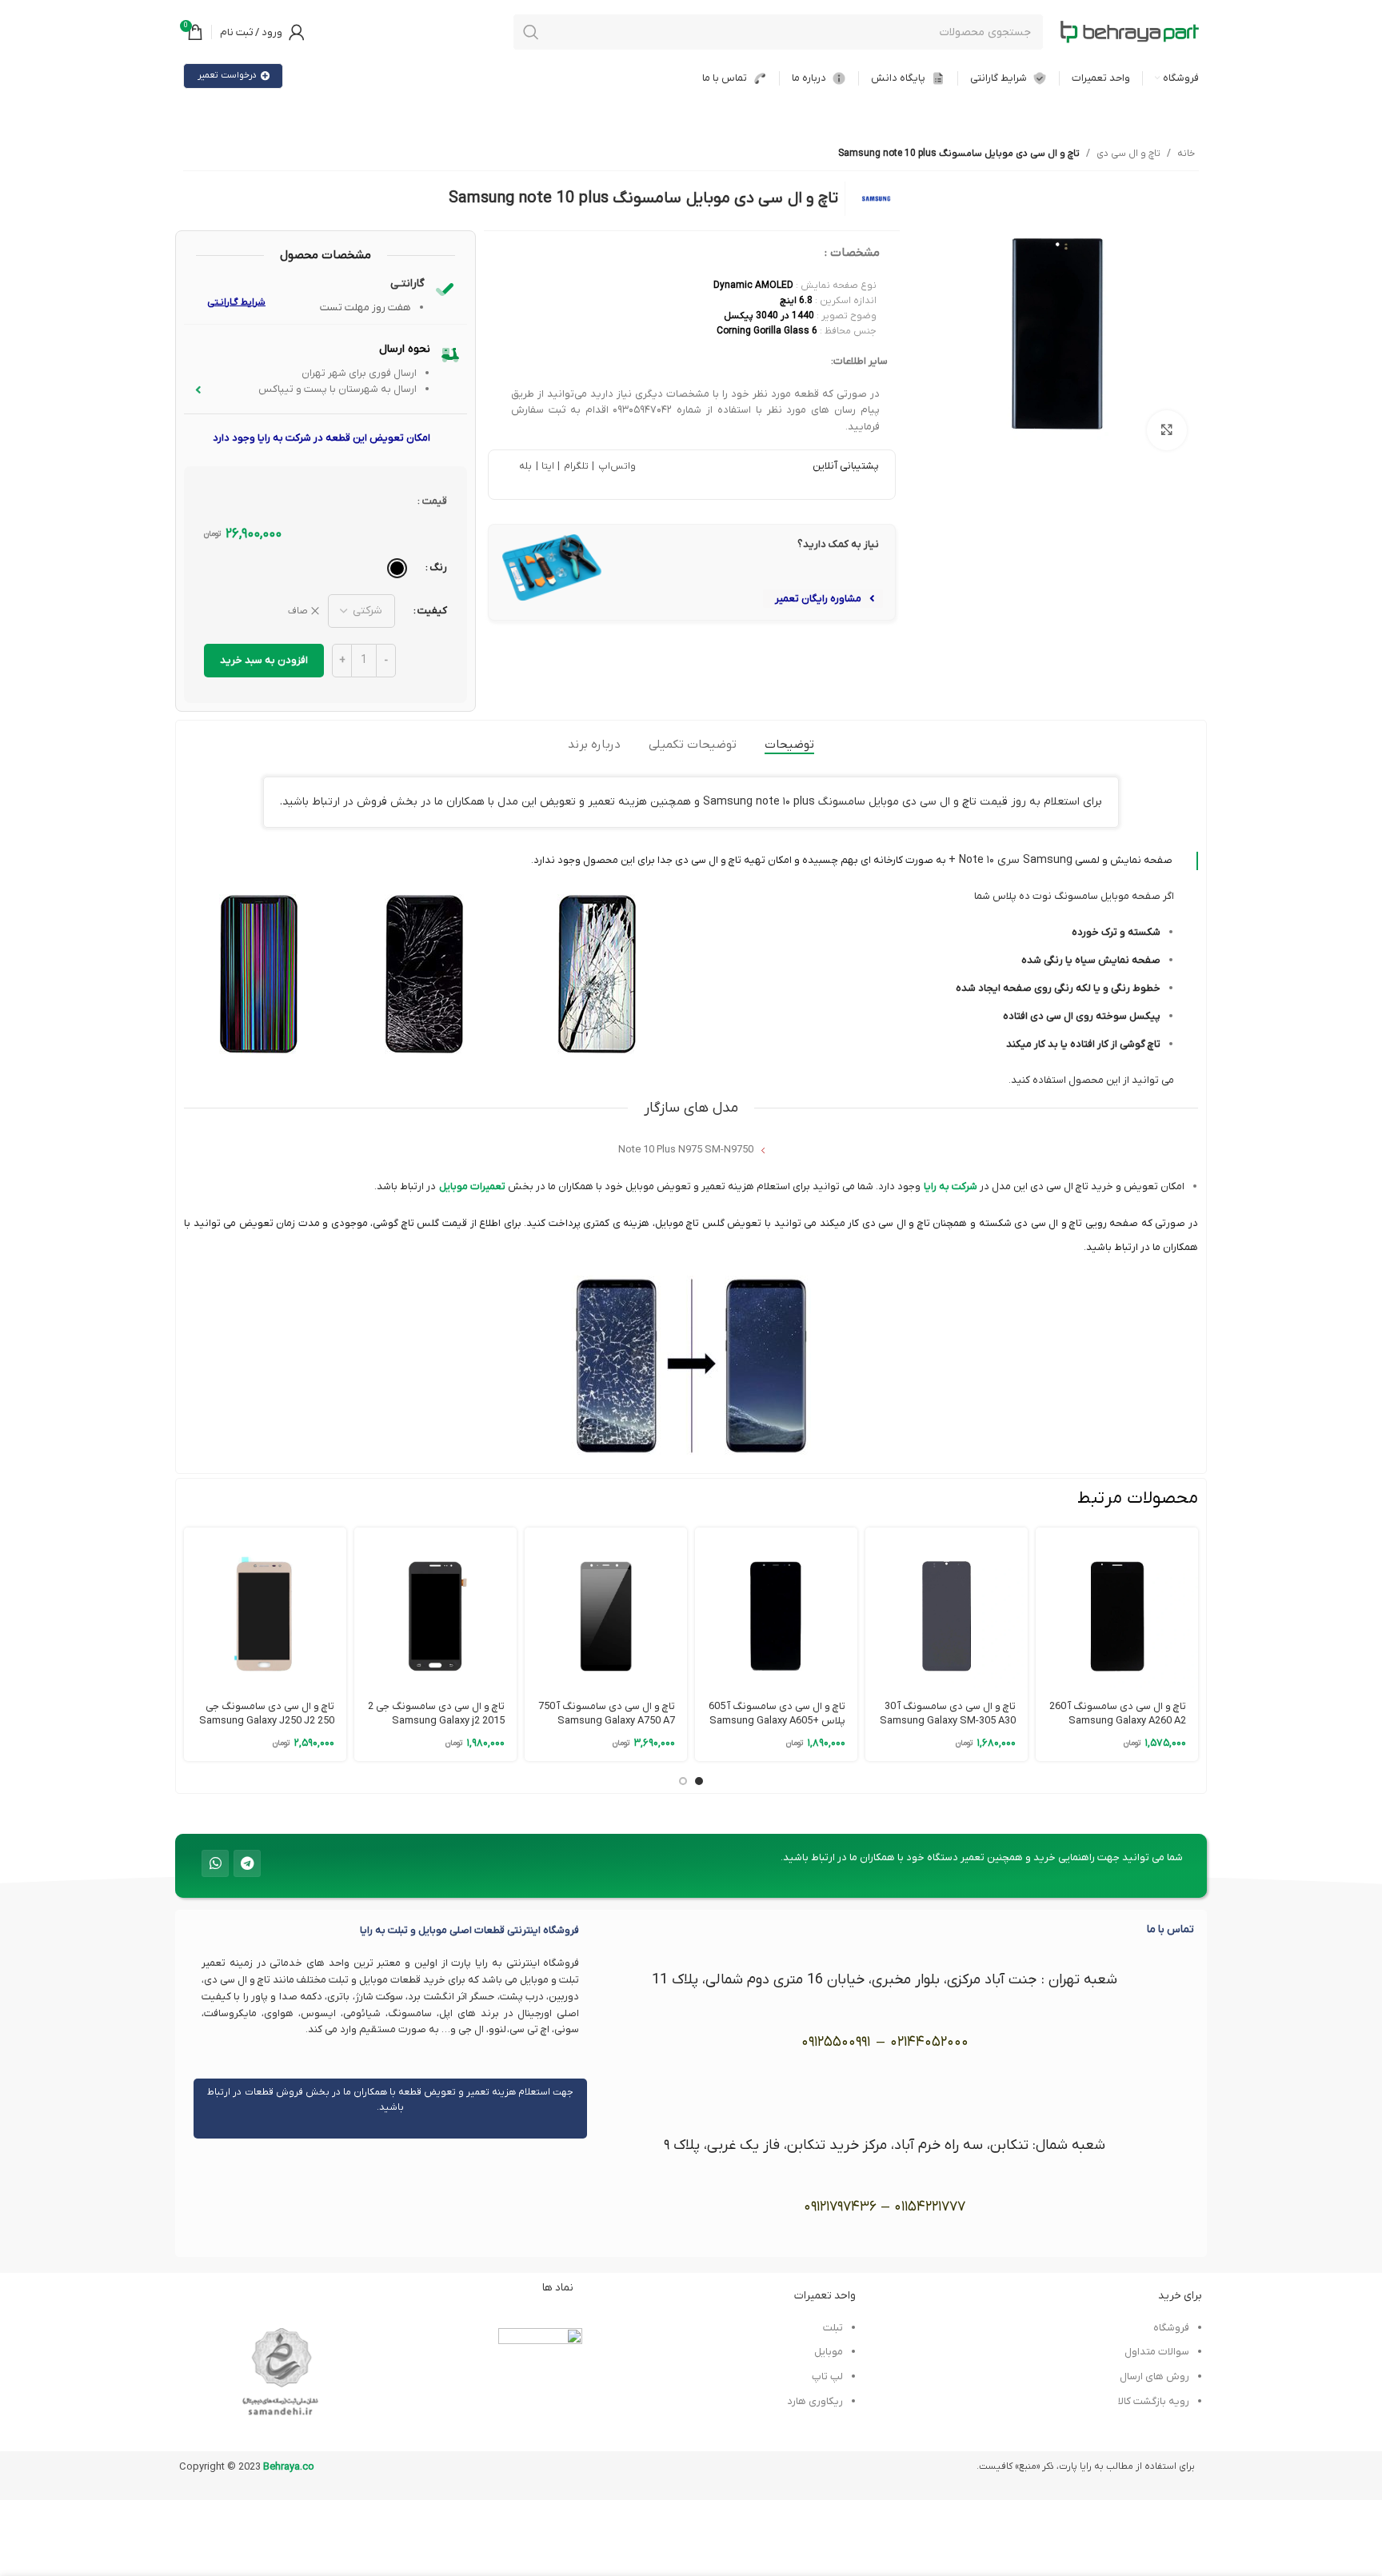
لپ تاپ (827, 2376)
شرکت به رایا (951, 1186)
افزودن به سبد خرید (264, 660)
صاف (298, 611)
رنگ (438, 567)
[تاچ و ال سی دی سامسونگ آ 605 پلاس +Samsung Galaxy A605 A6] (776, 1609)
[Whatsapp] (215, 1863)
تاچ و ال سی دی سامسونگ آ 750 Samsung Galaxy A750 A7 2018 (607, 1721)
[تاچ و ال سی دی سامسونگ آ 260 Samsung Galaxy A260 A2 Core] (1117, 1609)
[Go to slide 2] (683, 1781)
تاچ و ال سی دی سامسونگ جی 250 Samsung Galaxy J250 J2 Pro (267, 1721)
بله (525, 466)
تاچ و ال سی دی (1128, 154)
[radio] (397, 568)
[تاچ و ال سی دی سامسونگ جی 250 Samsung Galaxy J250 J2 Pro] (265, 1609)
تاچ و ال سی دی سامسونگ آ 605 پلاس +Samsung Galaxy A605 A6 (777, 1721)
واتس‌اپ (615, 466)
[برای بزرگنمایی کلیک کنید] (1167, 430)
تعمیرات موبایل (472, 1186)
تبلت (833, 2328)
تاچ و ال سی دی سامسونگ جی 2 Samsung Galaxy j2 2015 (436, 1713)
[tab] (789, 745)
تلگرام (574, 466)
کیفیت (432, 611)
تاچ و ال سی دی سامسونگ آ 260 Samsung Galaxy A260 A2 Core (1118, 1721)
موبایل (829, 2352)
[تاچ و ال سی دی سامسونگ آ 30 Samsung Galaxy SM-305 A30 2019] (947, 1609)
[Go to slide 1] (699, 1781)
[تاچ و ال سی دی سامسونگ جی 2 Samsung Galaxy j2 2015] (435, 1609)
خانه (1186, 154)
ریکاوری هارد (815, 2401)
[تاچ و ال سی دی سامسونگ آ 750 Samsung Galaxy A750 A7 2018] (606, 1609)
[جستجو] (531, 32)
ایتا (547, 466)
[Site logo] (1129, 32)
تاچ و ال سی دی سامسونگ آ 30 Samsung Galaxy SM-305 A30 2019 (948, 1721)
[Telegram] (247, 1863)
